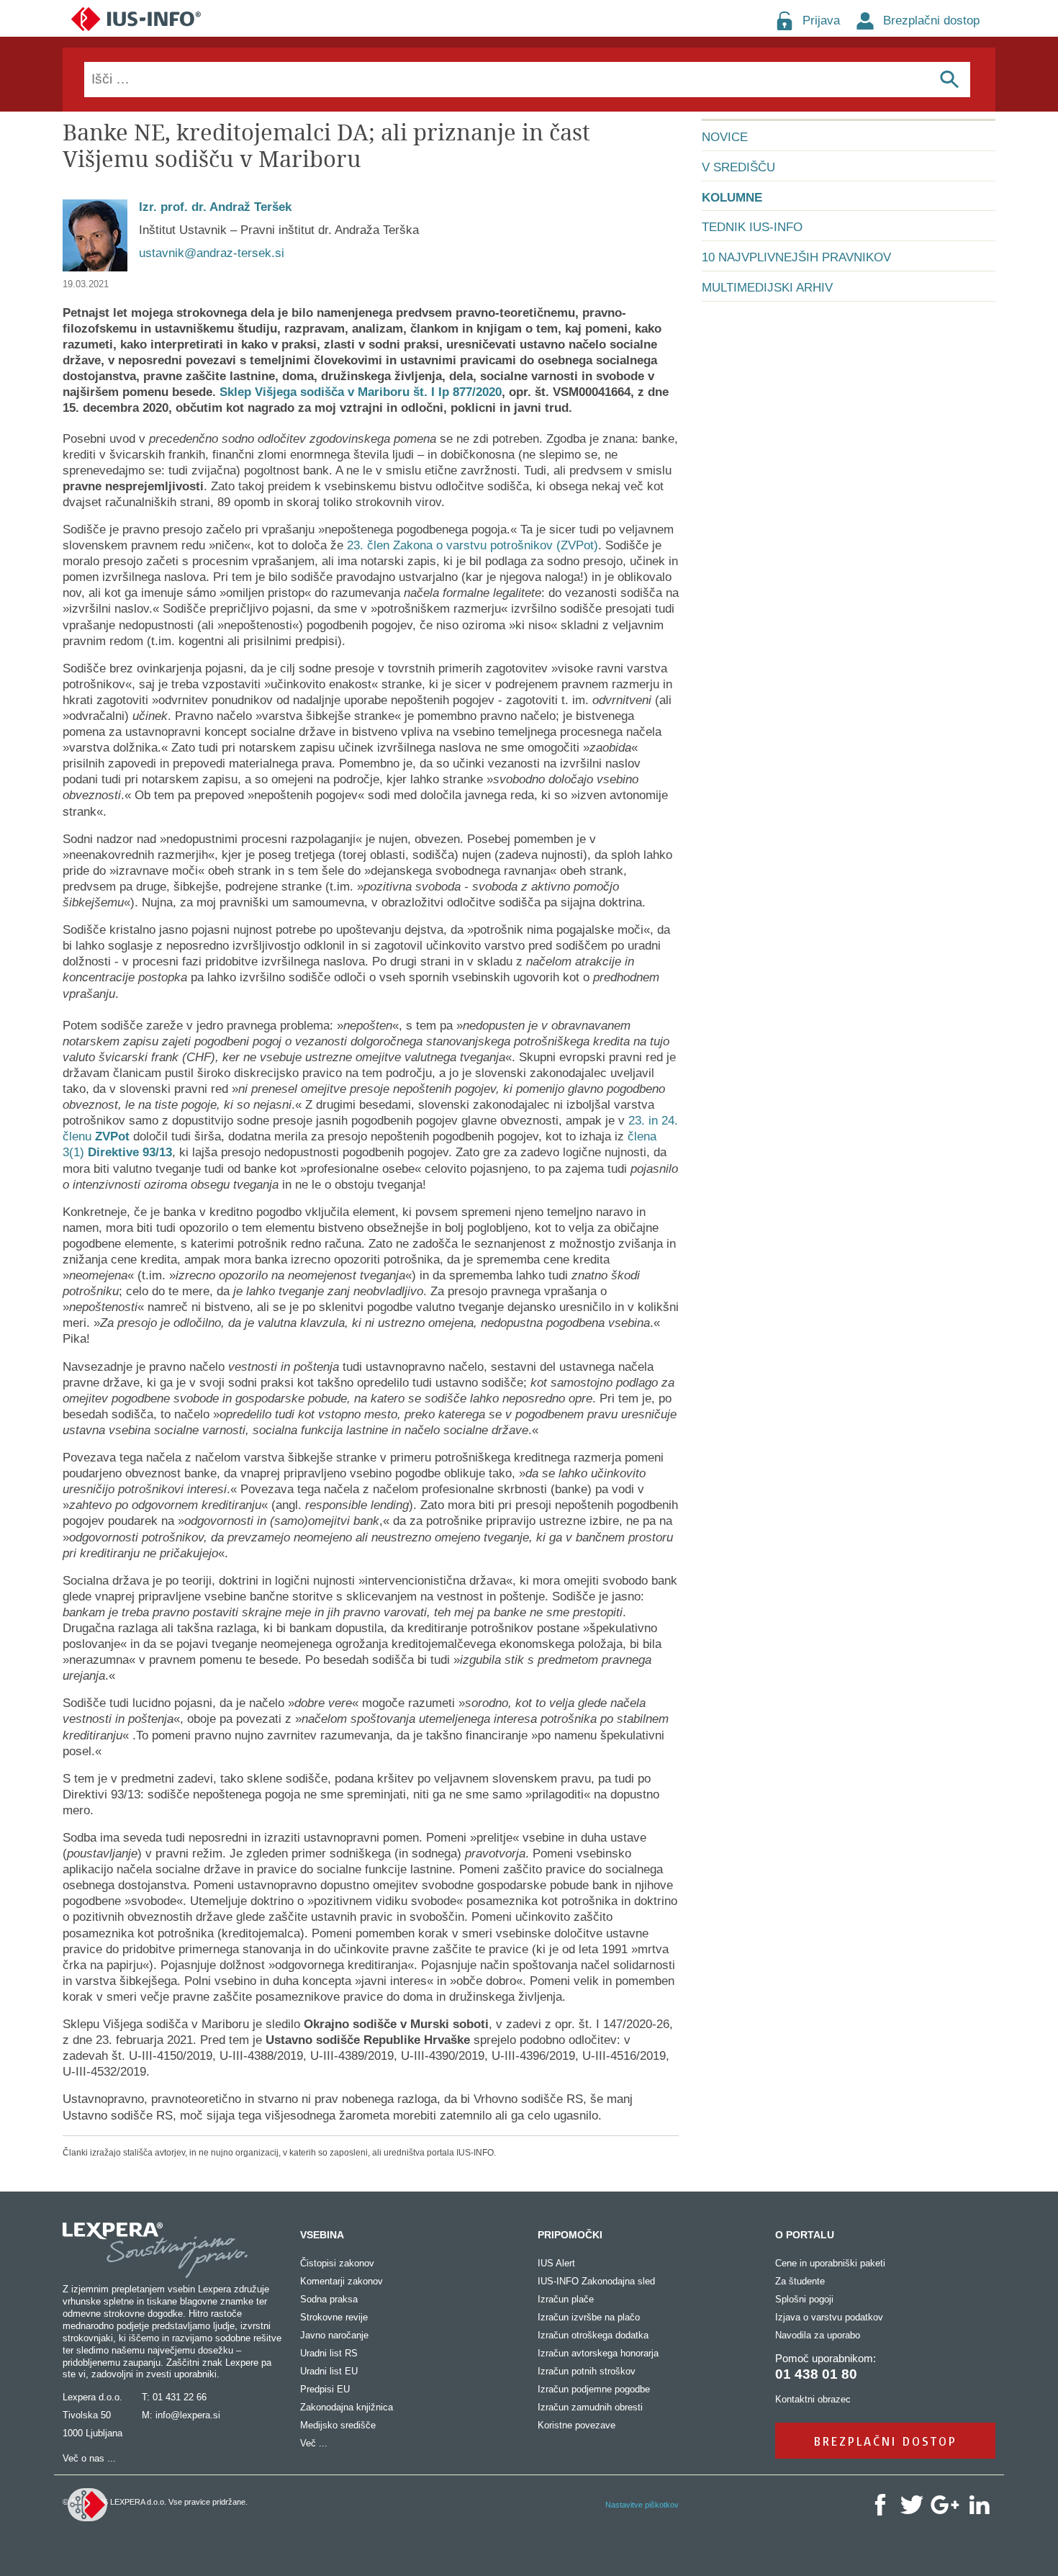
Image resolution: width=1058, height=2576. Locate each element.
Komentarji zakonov (342, 2281)
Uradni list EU (329, 2371)
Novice (725, 137)
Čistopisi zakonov (337, 2263)
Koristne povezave (577, 2425)
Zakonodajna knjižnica (347, 2407)
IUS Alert (556, 2263)
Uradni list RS (329, 2353)
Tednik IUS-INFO (752, 227)
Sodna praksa (329, 2299)
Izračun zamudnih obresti (590, 2407)
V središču (738, 167)
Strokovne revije (334, 2317)
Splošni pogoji (804, 2299)
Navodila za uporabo (818, 2335)
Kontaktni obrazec (813, 2399)
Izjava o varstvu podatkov (829, 2317)
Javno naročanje (334, 2335)
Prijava (821, 21)
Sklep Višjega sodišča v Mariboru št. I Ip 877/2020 (361, 392)
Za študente (800, 2281)
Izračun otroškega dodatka (593, 2335)
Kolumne (732, 198)
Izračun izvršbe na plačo (589, 2317)
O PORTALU (805, 2235)
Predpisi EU (325, 2389)
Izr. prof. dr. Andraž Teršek (215, 207)
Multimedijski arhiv (767, 288)
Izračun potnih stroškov (587, 2371)
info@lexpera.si (188, 2415)
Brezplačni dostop (931, 21)
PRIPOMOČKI (570, 2235)
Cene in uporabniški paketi (830, 2263)
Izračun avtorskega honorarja (598, 2353)
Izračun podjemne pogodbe (594, 2389)
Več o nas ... (89, 2458)
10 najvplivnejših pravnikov (796, 257)
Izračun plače (566, 2299)
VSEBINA (322, 2235)
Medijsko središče (338, 2425)
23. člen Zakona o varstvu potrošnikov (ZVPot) (473, 545)
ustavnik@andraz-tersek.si (212, 253)
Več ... (314, 2443)
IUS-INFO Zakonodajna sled (596, 2281)
